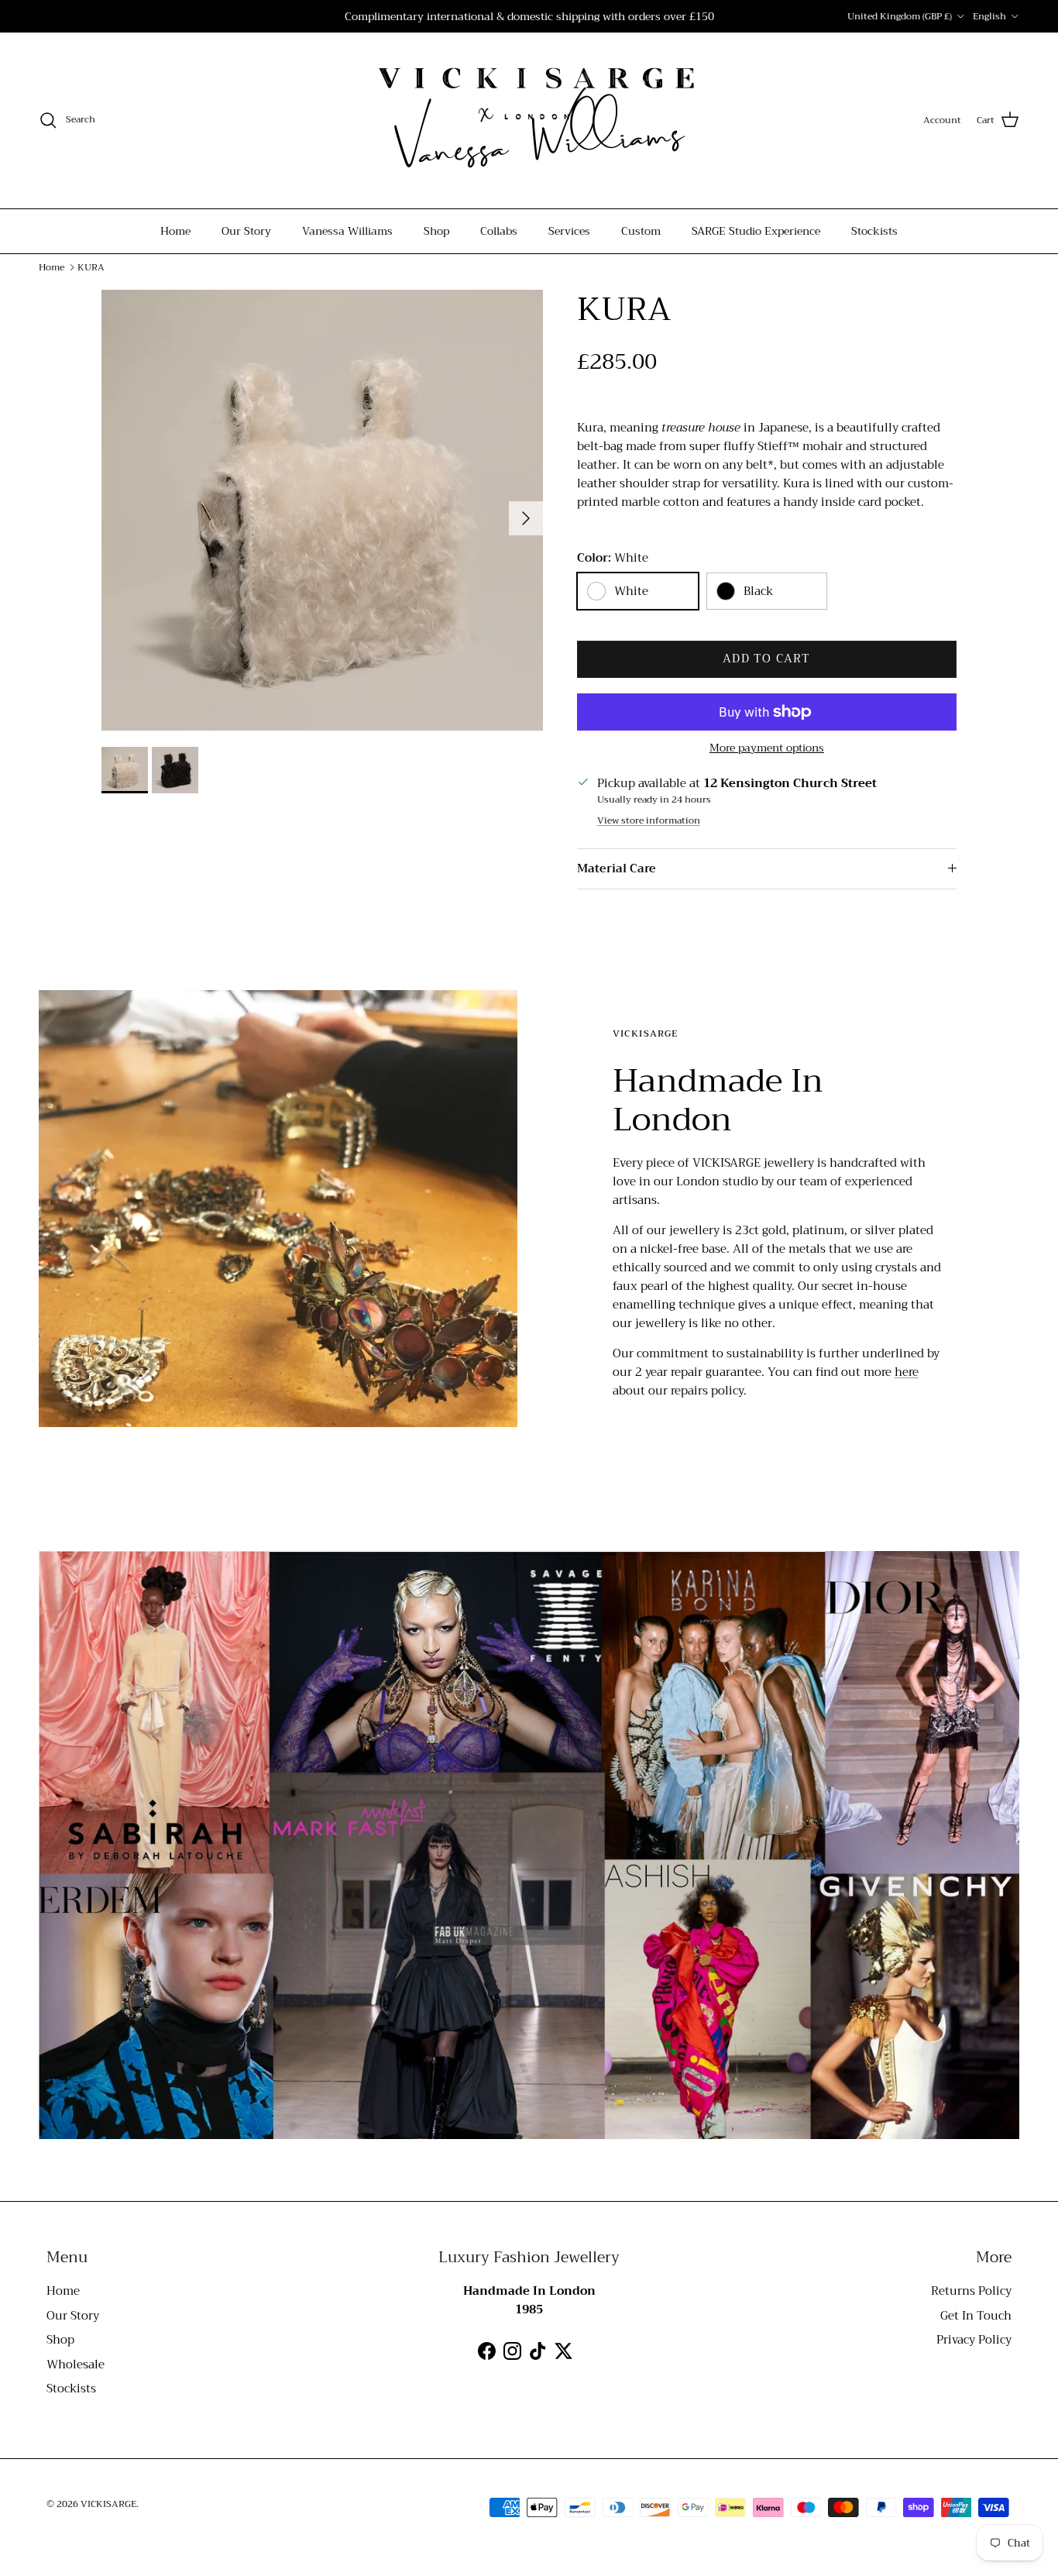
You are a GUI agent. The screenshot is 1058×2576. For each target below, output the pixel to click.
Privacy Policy (974, 2340)
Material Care (617, 868)
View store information (649, 821)
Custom (641, 231)
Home (175, 231)
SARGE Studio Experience (756, 231)
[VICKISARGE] (529, 120)
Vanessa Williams (347, 231)
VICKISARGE (108, 2504)
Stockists (874, 231)
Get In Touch (976, 2316)
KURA (91, 267)
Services (569, 231)
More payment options (767, 748)
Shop (436, 231)
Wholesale (76, 2364)
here (907, 1372)
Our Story (246, 231)
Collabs (499, 231)
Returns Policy (971, 2291)
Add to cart (766, 659)
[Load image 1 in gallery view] (322, 511)
